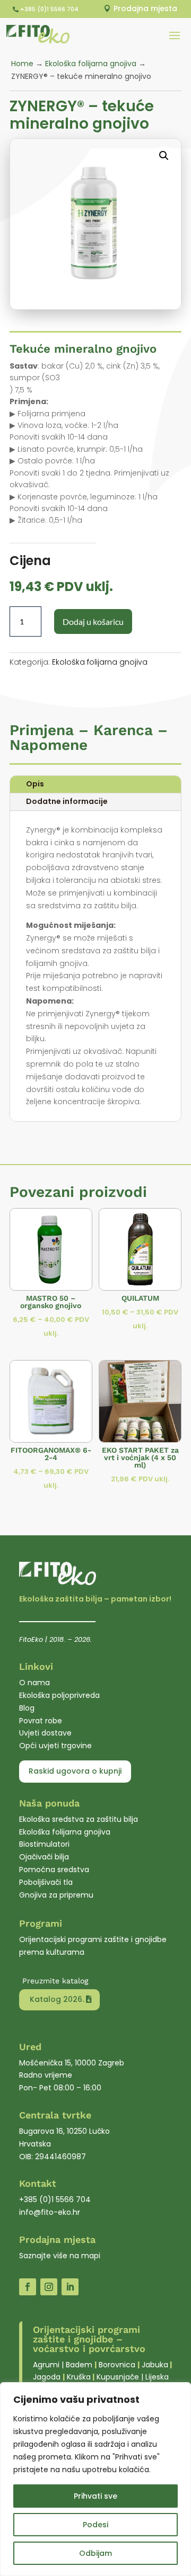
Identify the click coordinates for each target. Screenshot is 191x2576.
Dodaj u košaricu (93, 621)
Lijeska (157, 2377)
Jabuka (155, 2365)
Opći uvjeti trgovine (55, 1746)
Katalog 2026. (57, 1999)
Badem (79, 2365)
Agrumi (46, 2365)
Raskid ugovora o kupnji (75, 1771)
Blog (27, 1708)
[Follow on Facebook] (28, 2287)
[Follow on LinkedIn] (70, 2287)
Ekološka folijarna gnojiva (91, 64)
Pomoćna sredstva (54, 1870)
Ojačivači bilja (44, 1857)
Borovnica (117, 2365)
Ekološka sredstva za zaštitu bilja (79, 1819)
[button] (164, 156)
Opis (35, 784)
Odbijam (95, 2553)
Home (22, 64)
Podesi (95, 2525)
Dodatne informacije (67, 801)
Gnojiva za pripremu (56, 1895)
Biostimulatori (44, 1844)
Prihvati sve (95, 2496)
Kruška (79, 2377)
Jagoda (47, 2377)
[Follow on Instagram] (49, 2287)
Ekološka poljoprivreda (59, 1695)
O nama (34, 1683)
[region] (95, 2479)
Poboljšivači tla (46, 1882)
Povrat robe (41, 1721)
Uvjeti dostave (45, 1733)
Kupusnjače (118, 2377)
